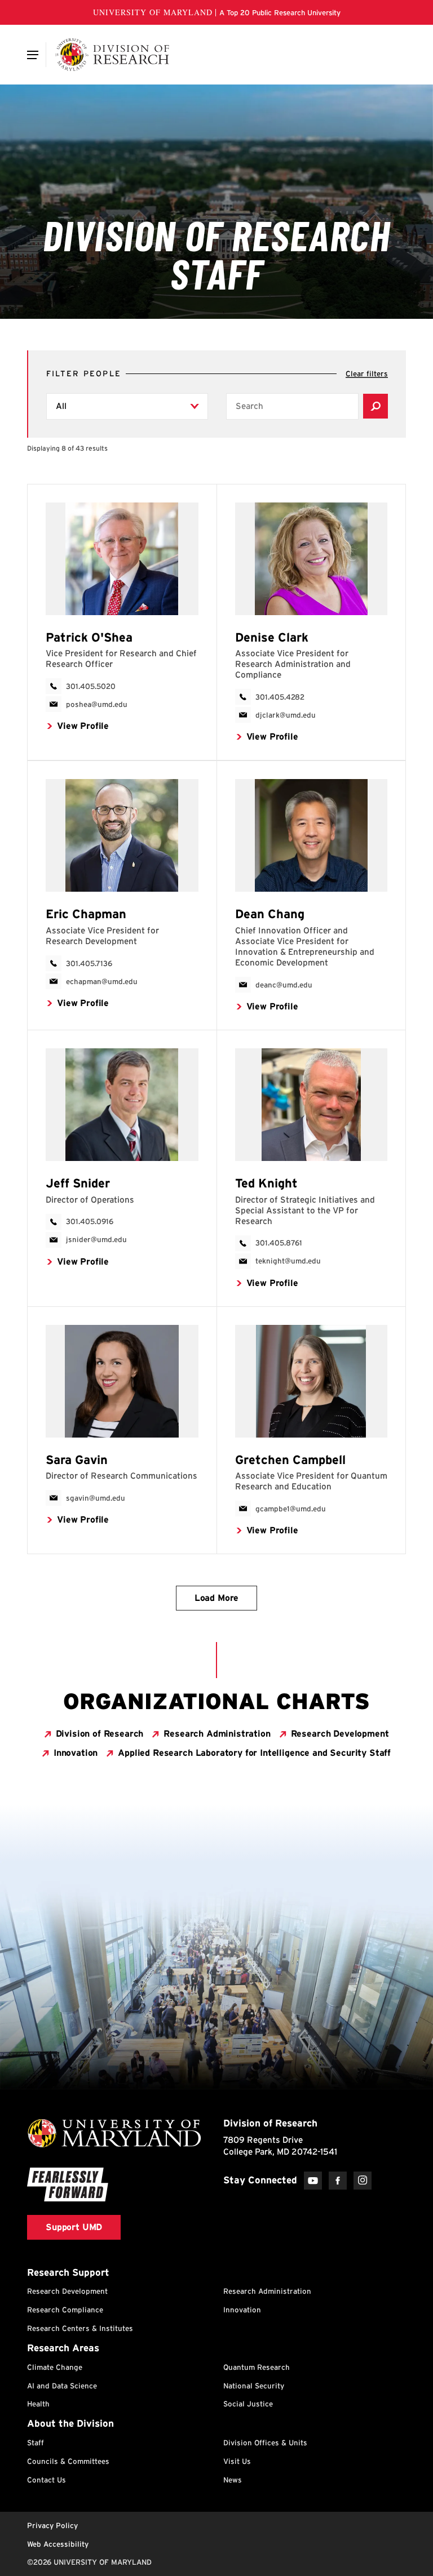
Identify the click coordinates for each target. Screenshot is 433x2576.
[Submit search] (375, 406)
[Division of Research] (112, 55)
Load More (217, 1598)
